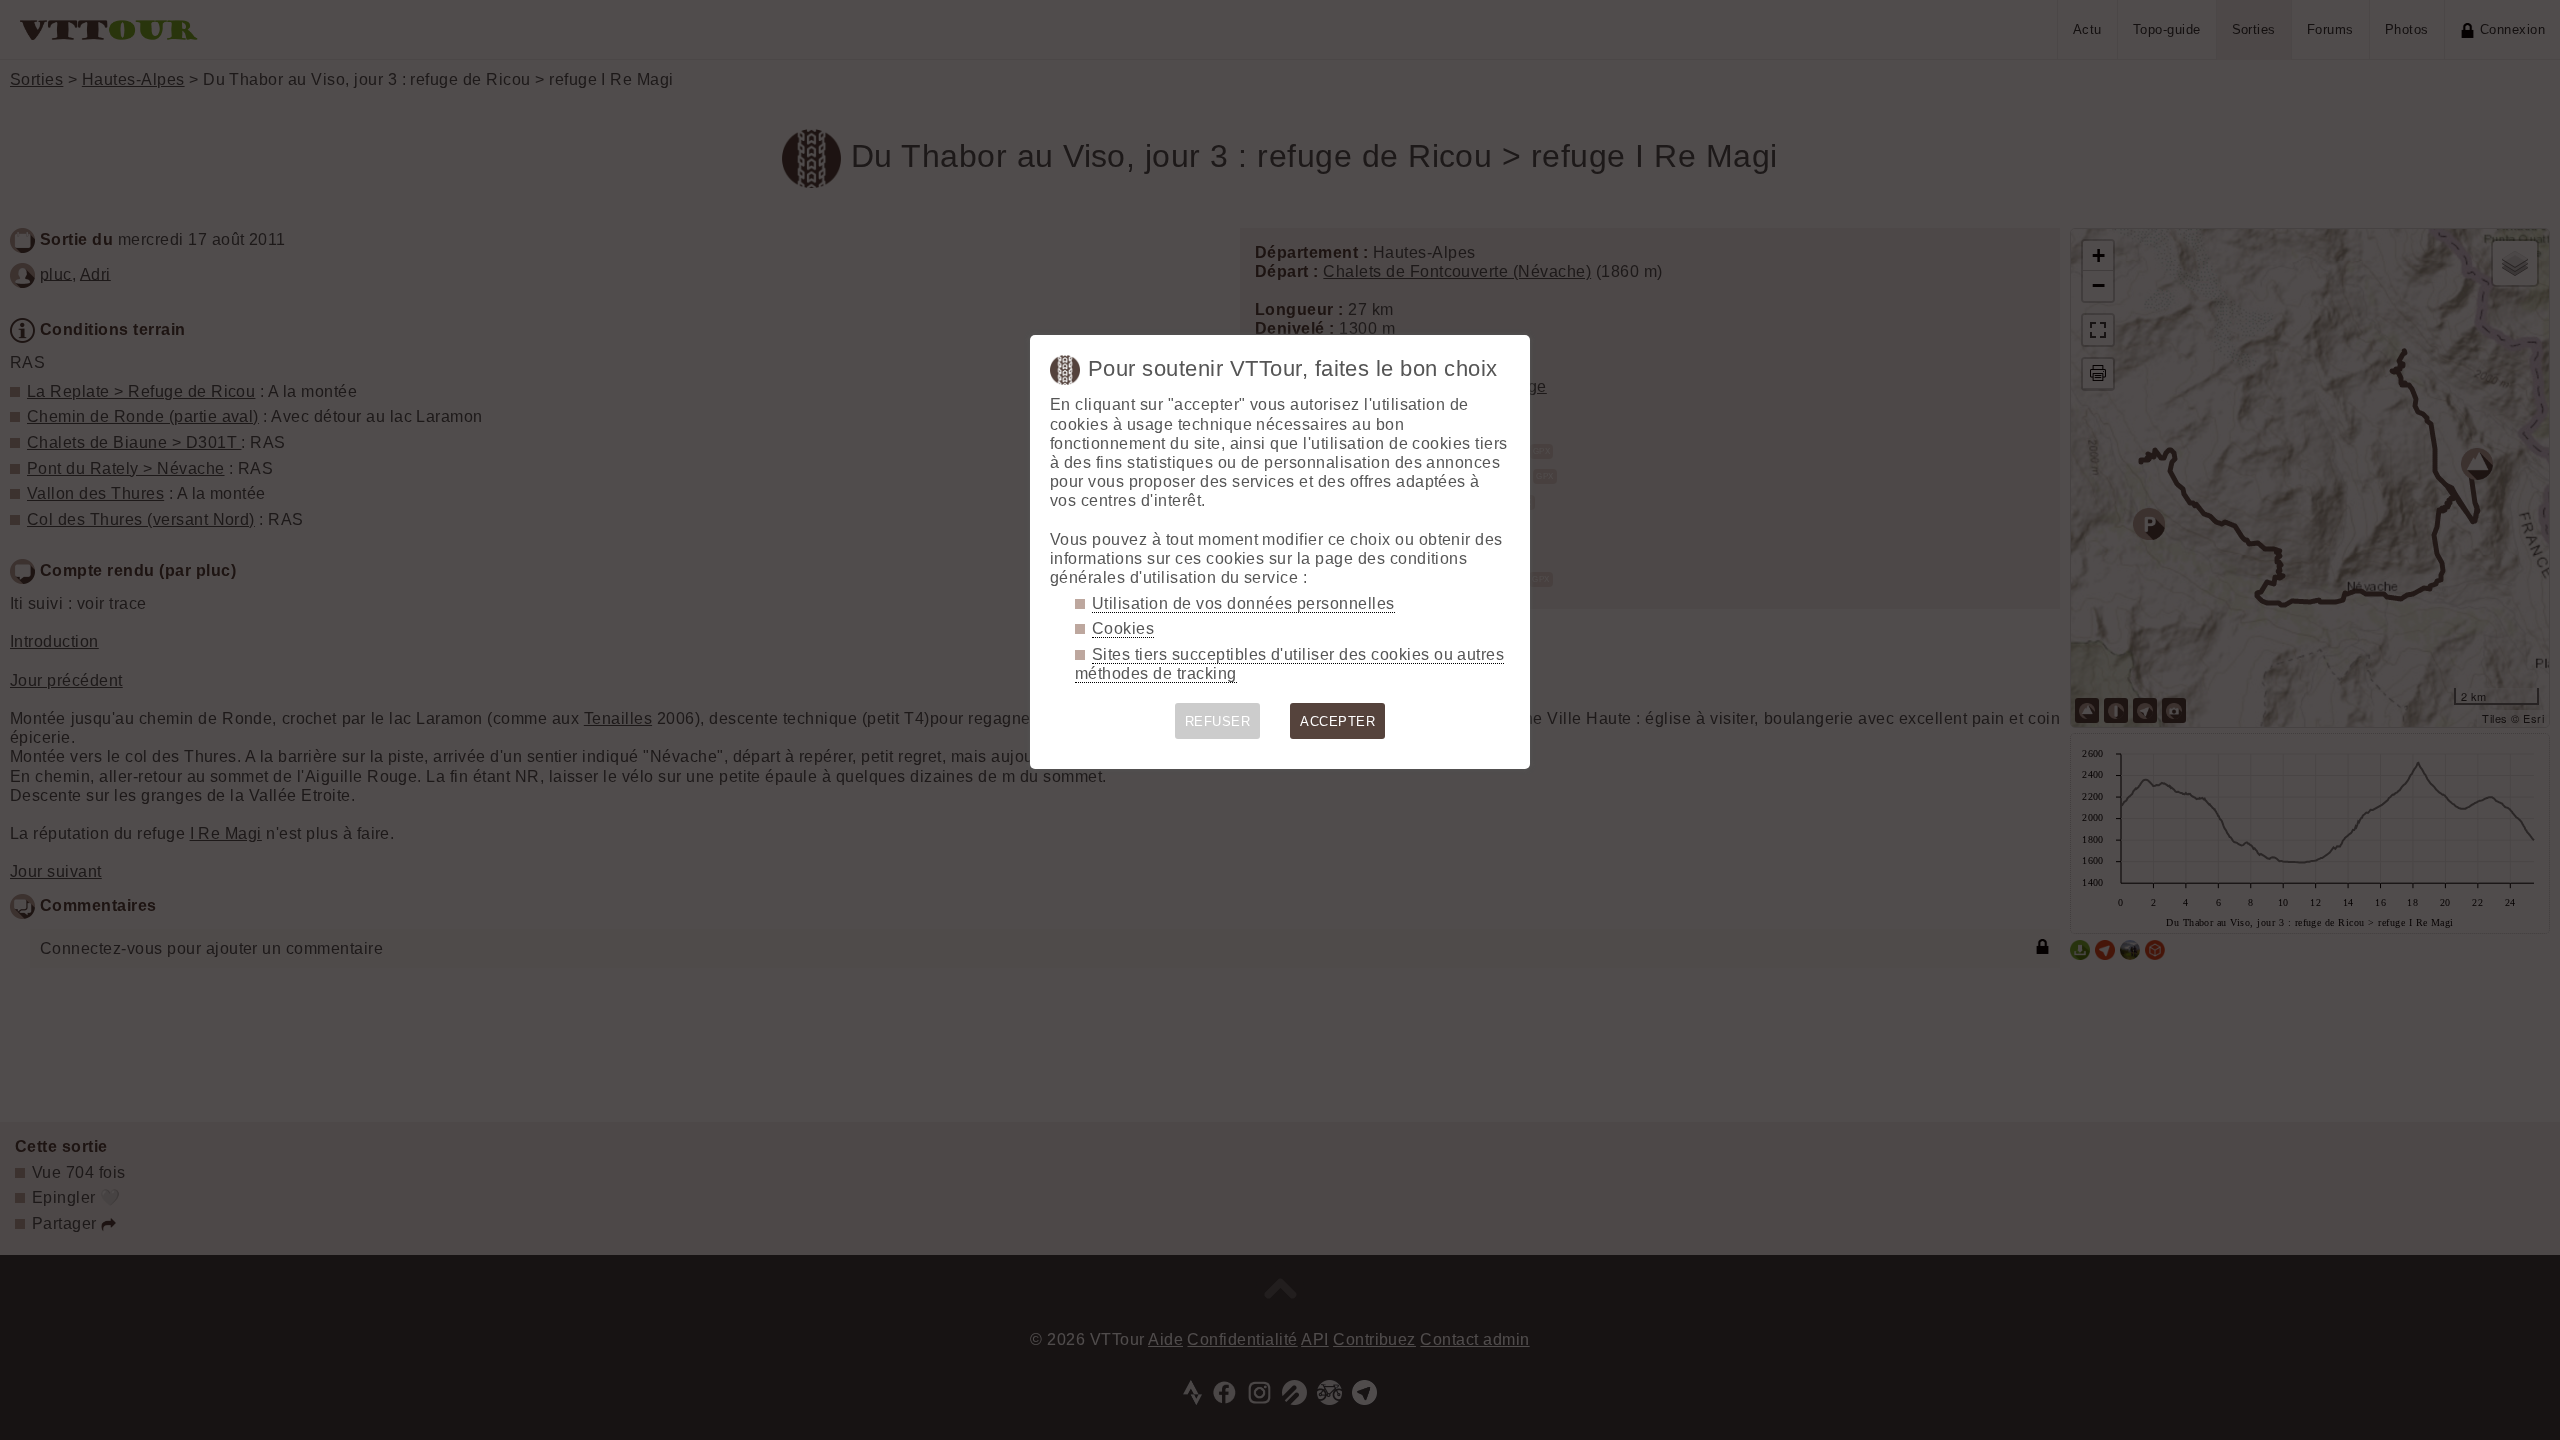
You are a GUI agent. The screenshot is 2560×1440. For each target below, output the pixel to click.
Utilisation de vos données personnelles (1243, 603)
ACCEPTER (1337, 721)
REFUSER (1217, 721)
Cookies (1123, 628)
